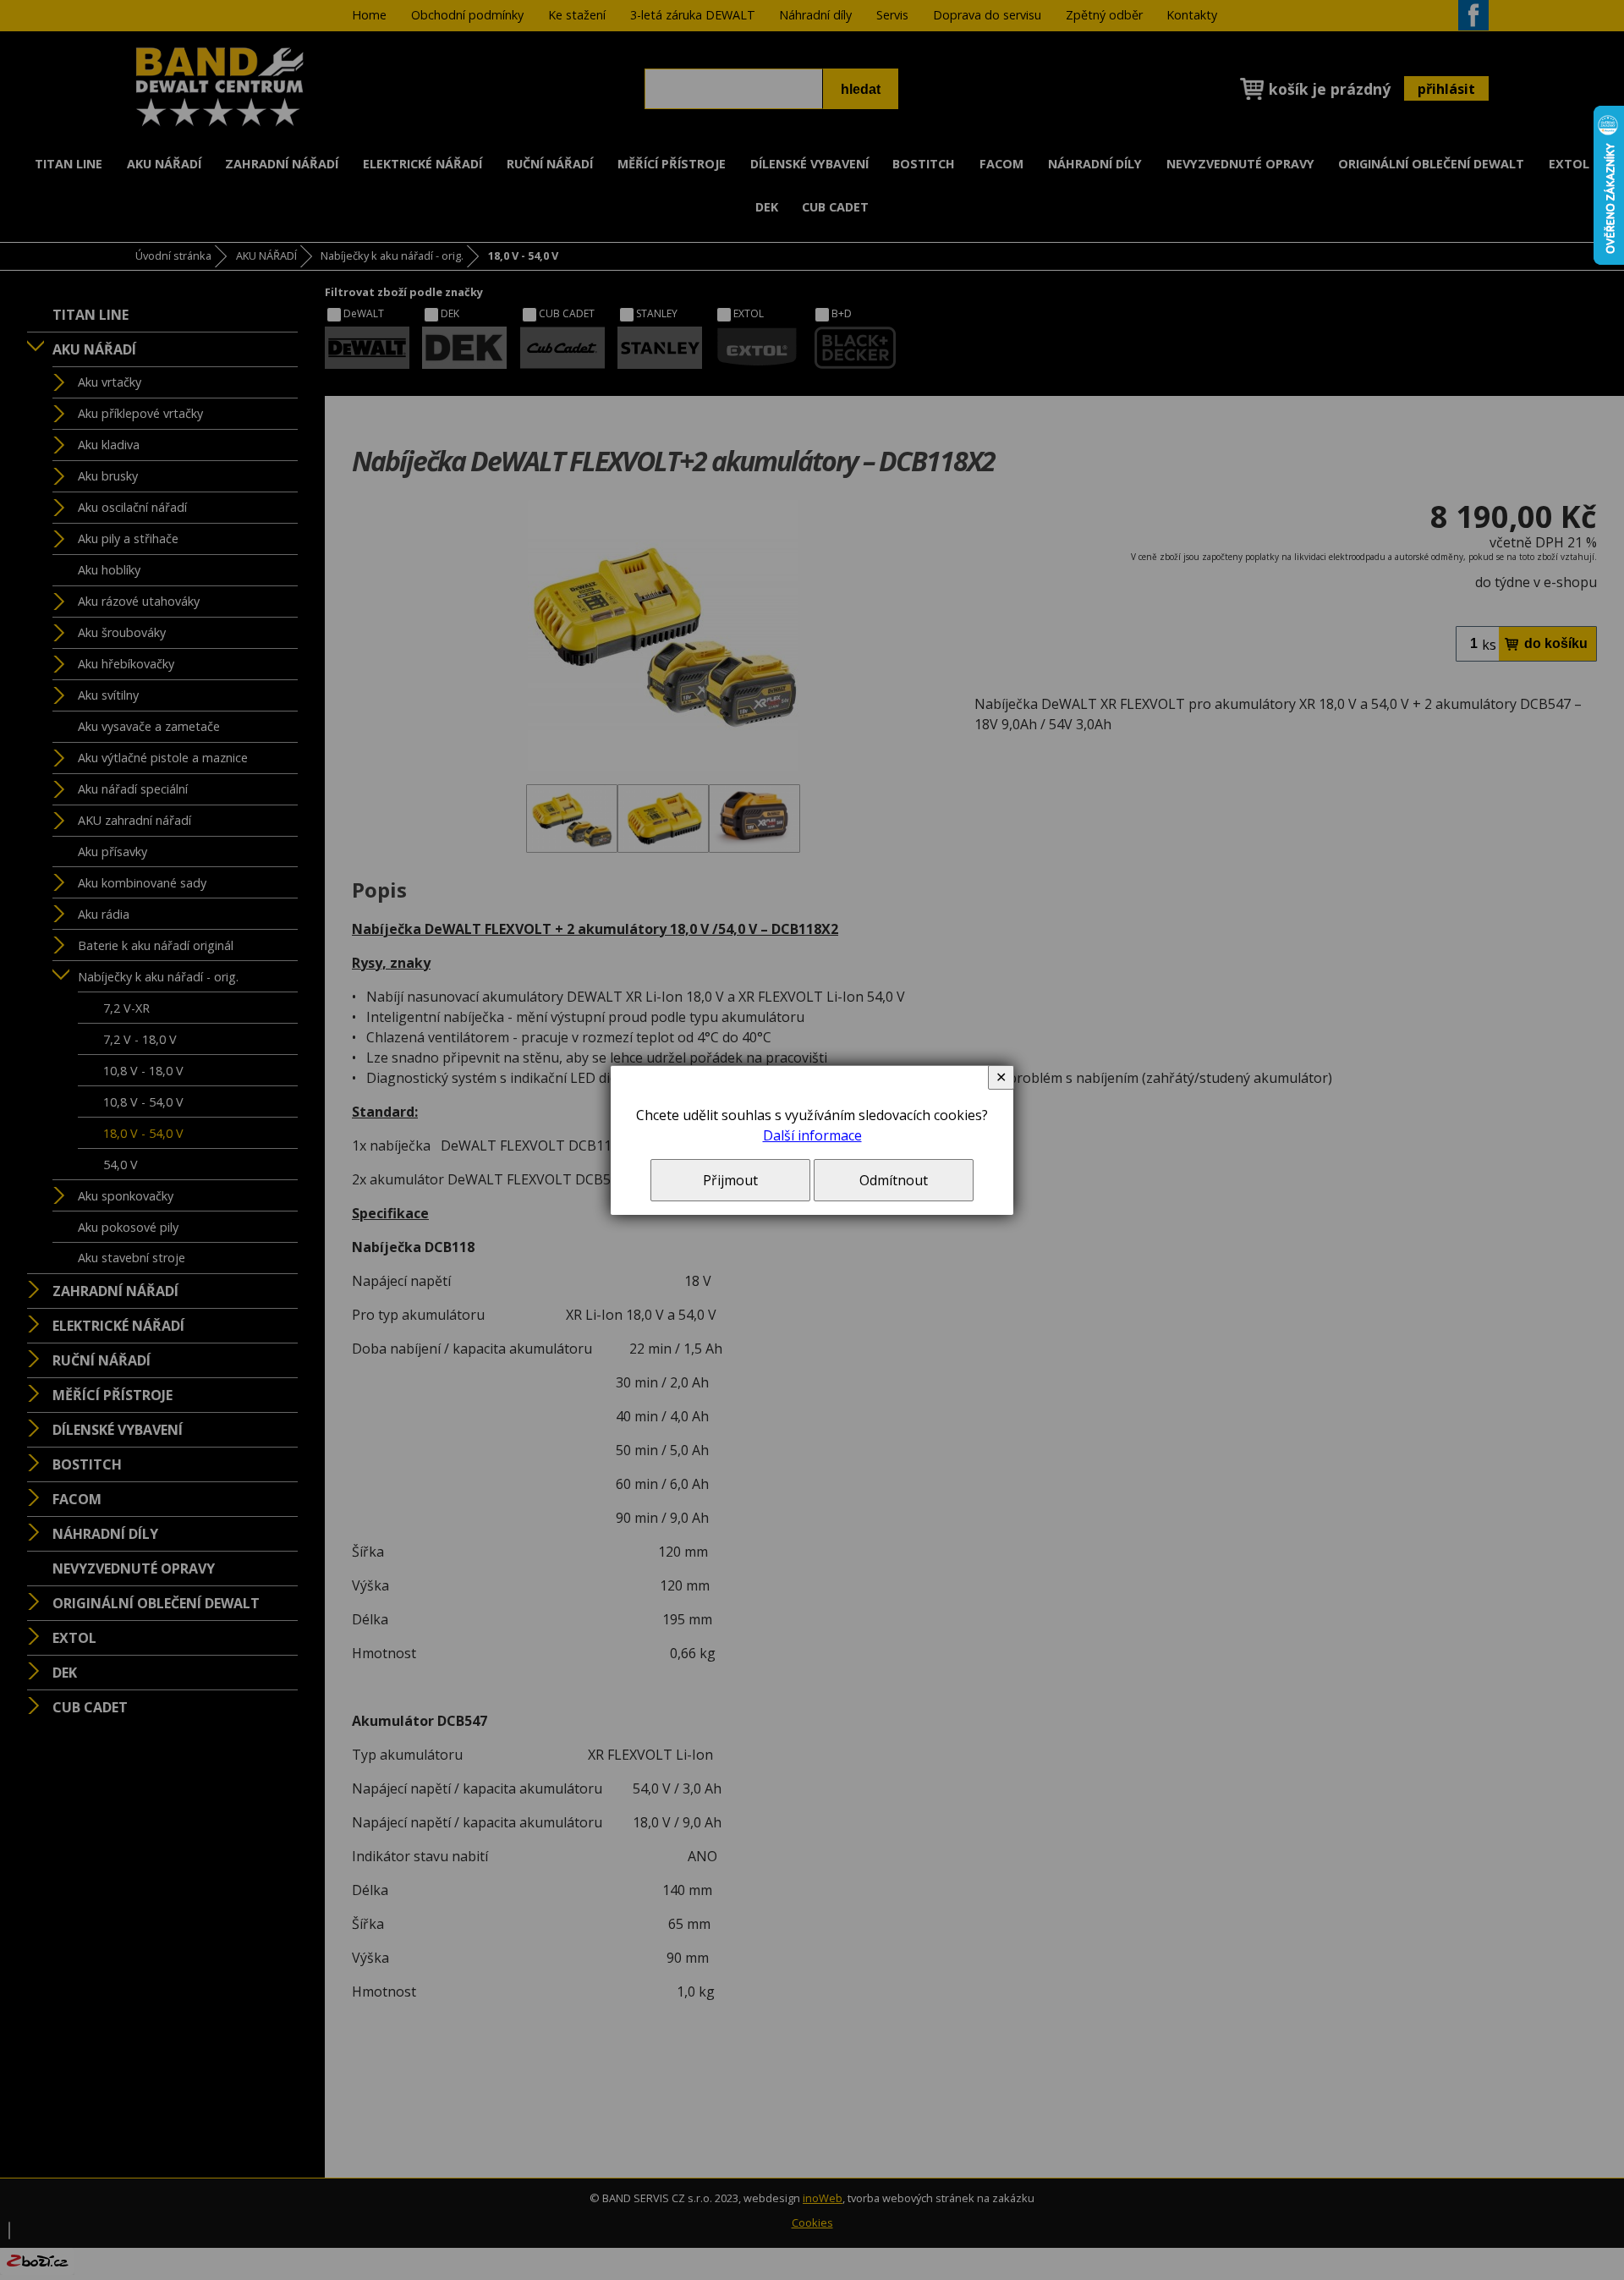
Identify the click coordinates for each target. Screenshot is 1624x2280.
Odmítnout (894, 1180)
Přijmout (730, 1180)
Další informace (812, 1135)
